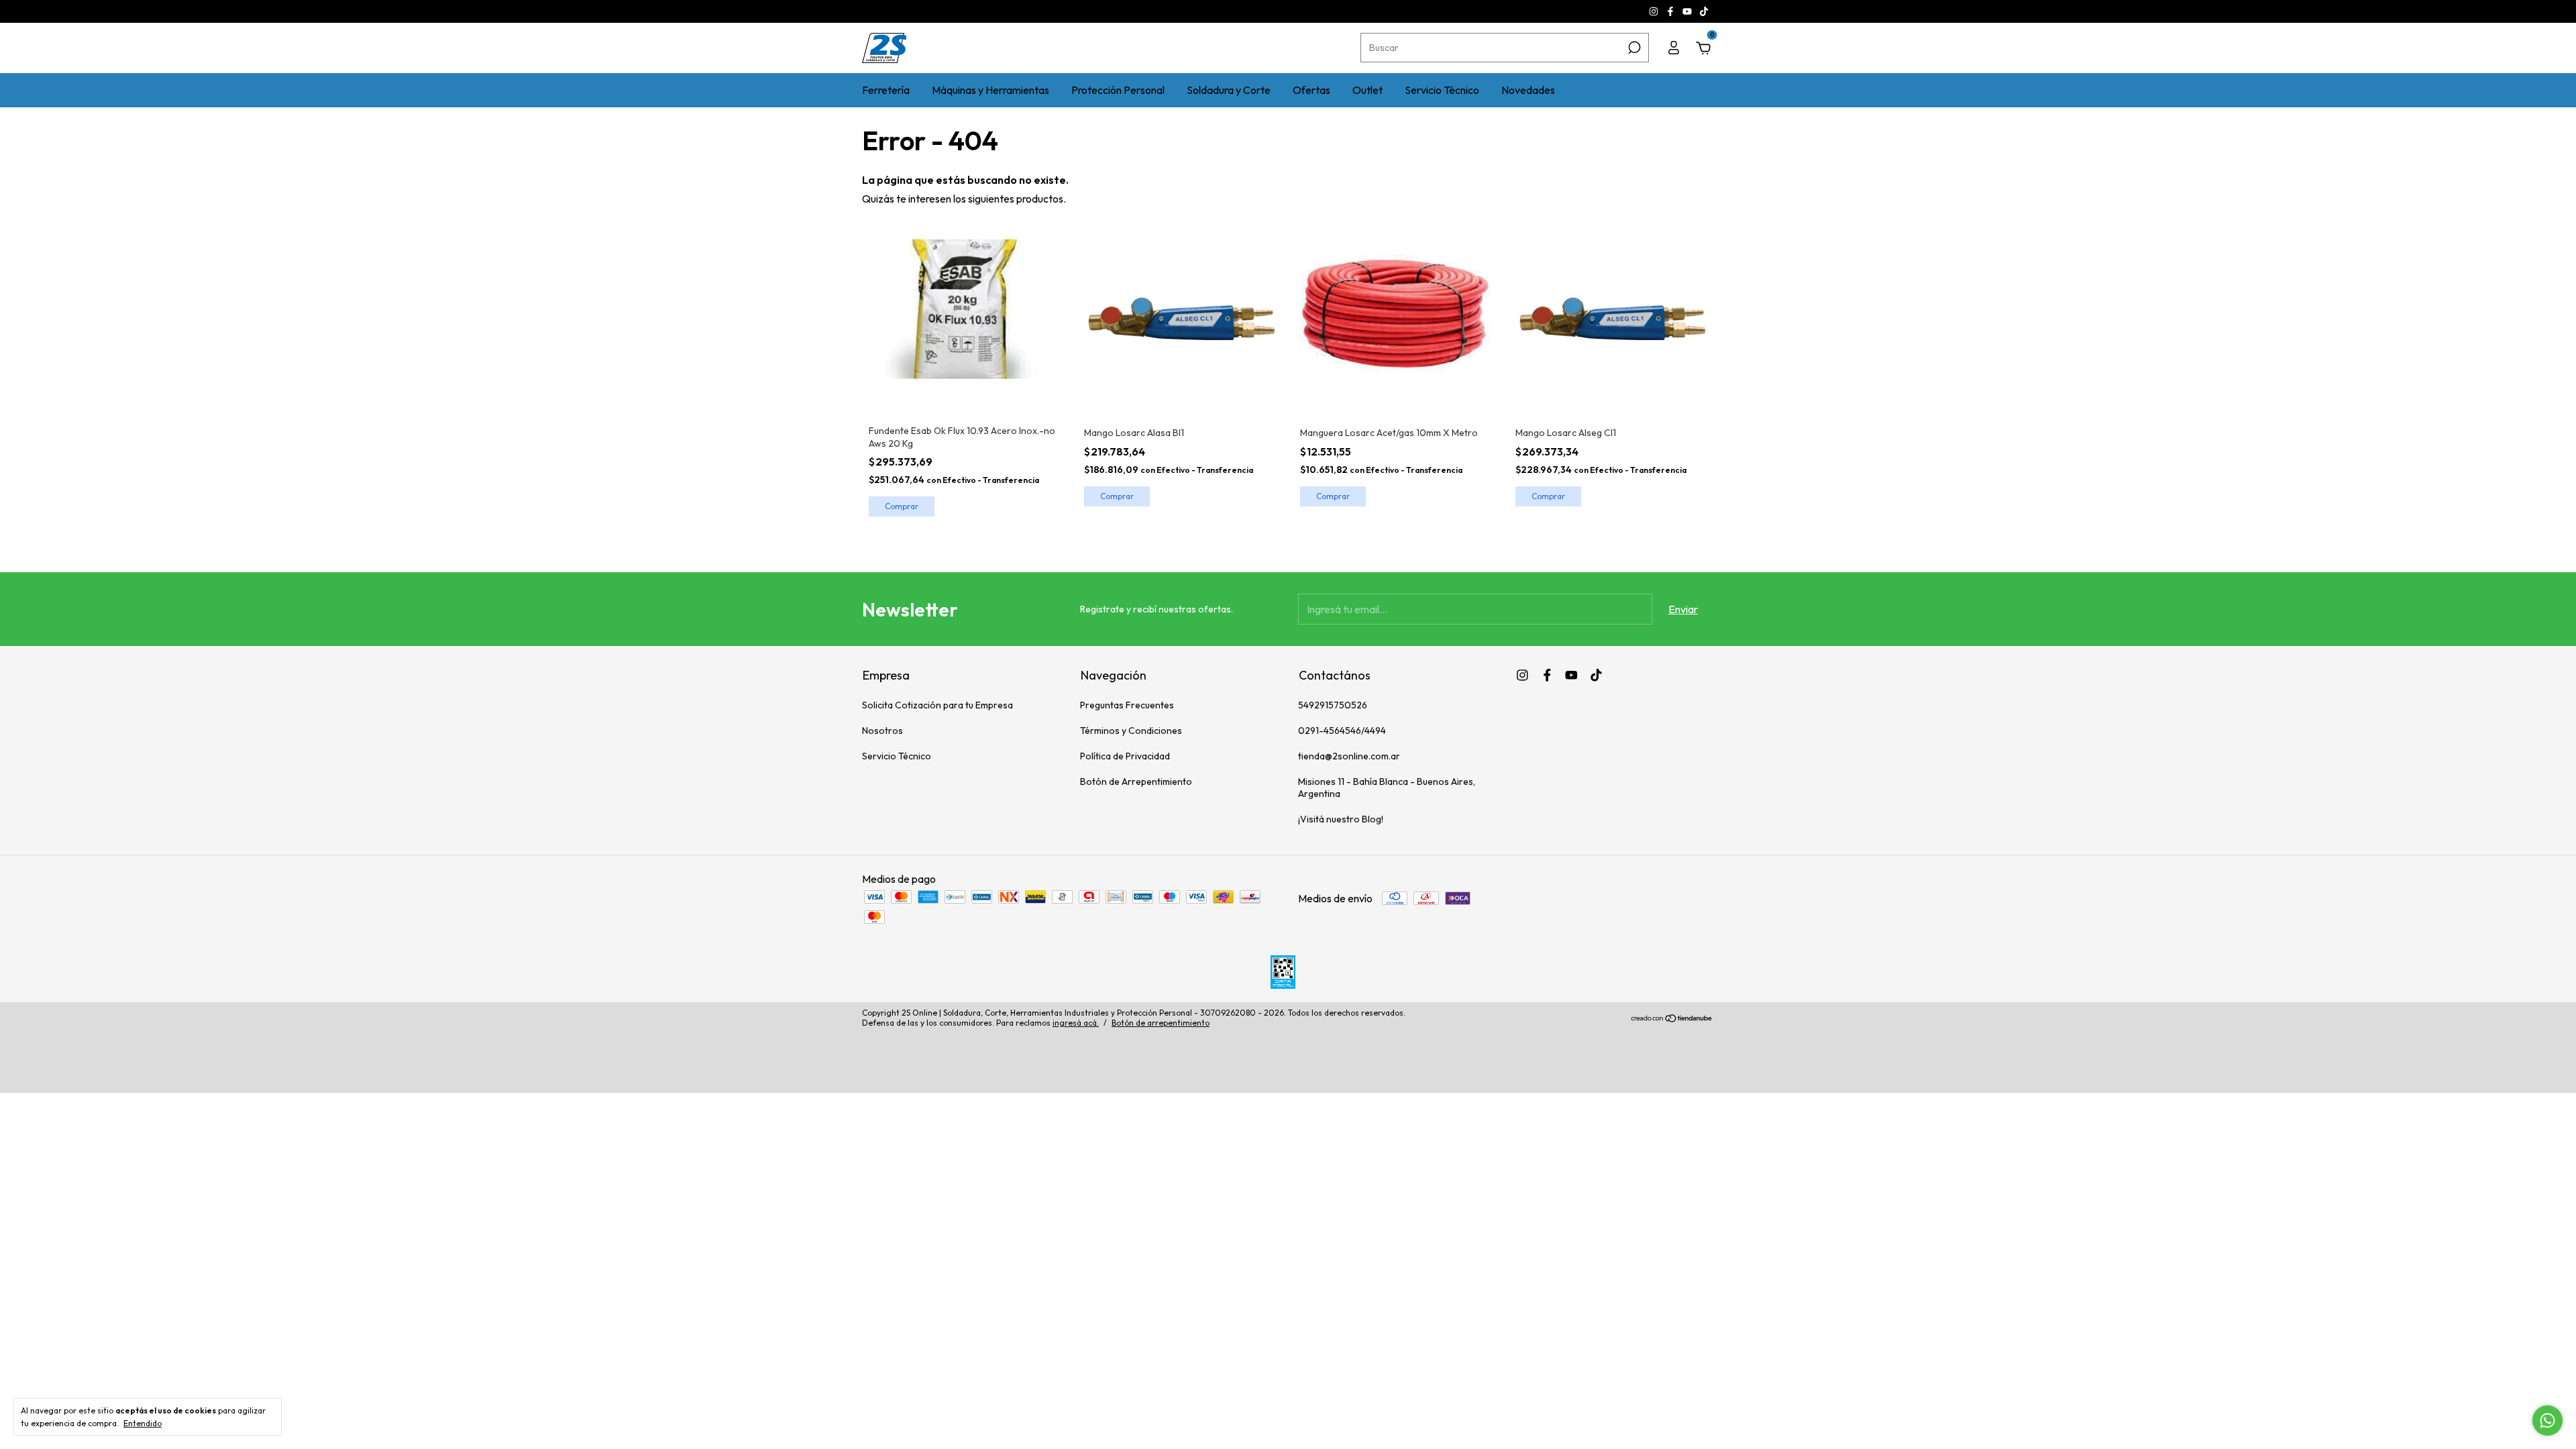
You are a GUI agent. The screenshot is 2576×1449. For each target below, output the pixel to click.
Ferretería (886, 90)
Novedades (1528, 90)
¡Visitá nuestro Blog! (1341, 819)
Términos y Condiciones (1131, 731)
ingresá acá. (1076, 1023)
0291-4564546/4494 (1342, 731)
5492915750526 (1333, 705)
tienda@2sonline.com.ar (1349, 756)
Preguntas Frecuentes (1127, 705)
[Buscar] (1633, 48)
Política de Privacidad (1125, 756)
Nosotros (882, 731)
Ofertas (1311, 90)
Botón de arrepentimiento (1161, 1023)
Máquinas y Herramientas (990, 90)
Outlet (1367, 90)
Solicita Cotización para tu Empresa (937, 705)
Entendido (143, 1423)
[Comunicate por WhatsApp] (2547, 1420)
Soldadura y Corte (1229, 90)
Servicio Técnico (1442, 90)
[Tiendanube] (1672, 1019)
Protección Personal (1118, 90)
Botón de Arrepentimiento (1136, 782)
